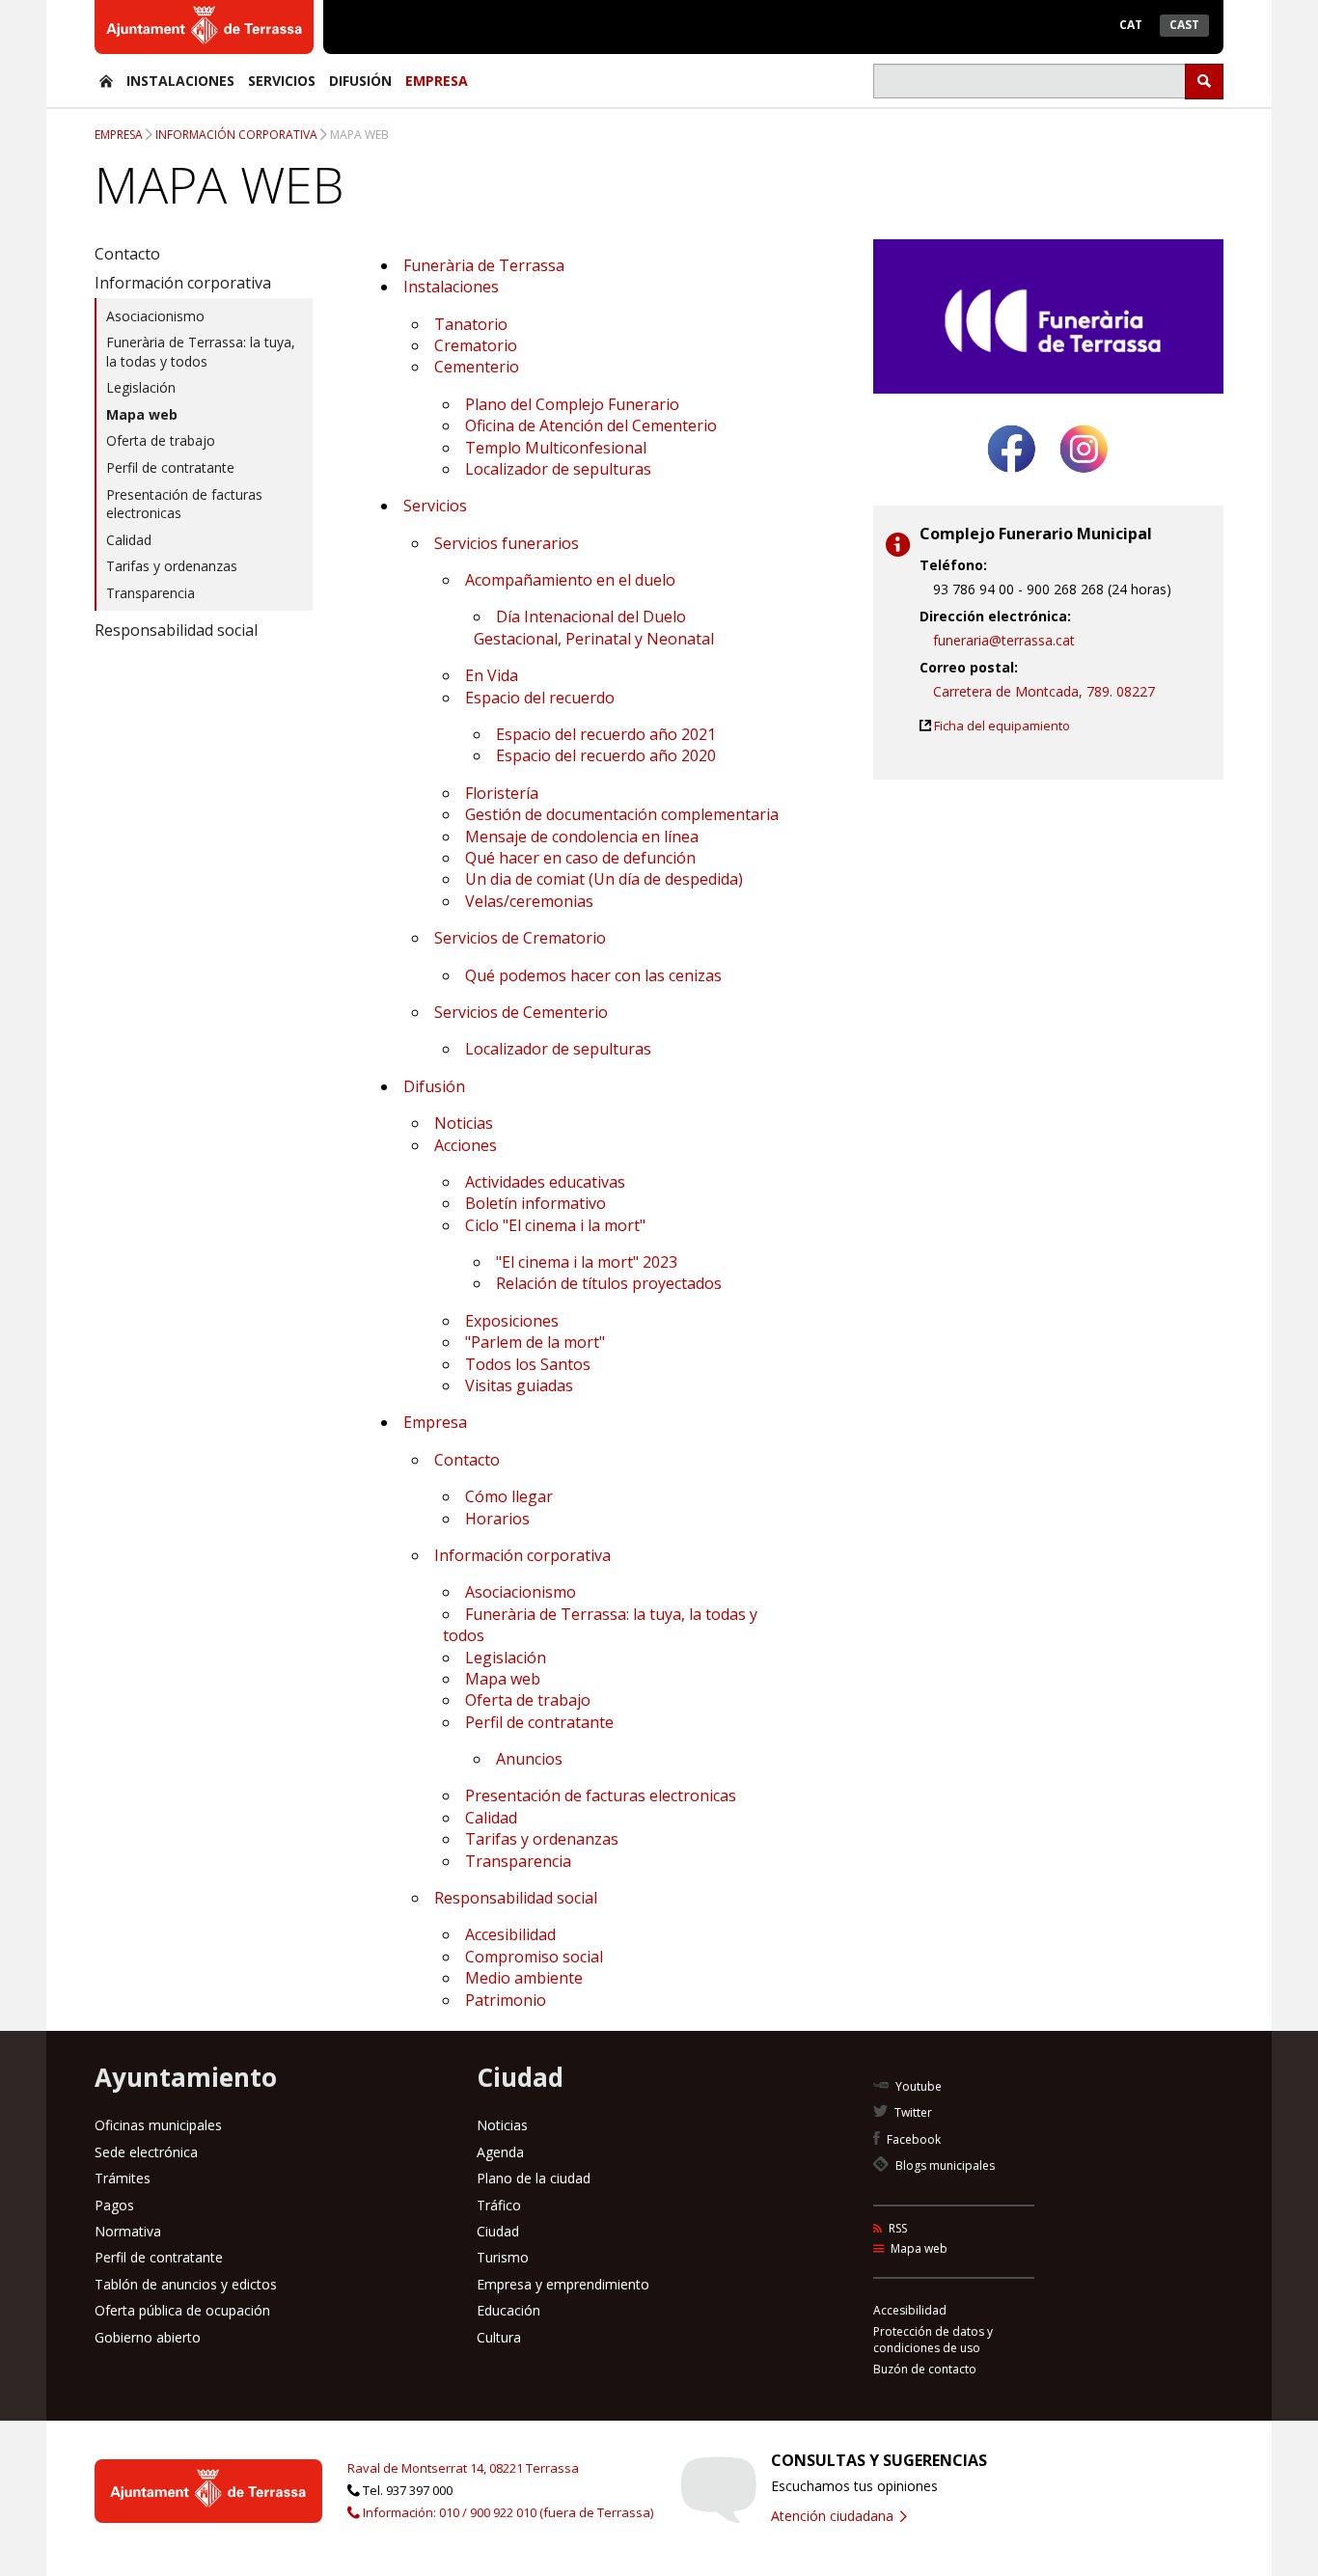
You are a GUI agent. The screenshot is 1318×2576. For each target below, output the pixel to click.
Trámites (123, 2178)
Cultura (499, 2337)
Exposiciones (512, 1321)
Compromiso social (534, 1957)
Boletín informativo (535, 1203)
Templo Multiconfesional (556, 448)
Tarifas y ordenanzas (542, 1839)
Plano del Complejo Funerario (572, 404)
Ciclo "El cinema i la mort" (555, 1225)
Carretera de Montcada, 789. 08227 (1044, 691)
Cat (1131, 25)
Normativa (128, 2231)
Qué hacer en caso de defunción (580, 858)
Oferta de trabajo (528, 1700)
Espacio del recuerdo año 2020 (606, 755)
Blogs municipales (944, 2165)
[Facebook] (1012, 480)
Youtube (917, 2086)
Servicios (282, 81)
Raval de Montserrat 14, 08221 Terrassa (463, 2468)
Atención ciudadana (834, 2516)
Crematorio (476, 345)
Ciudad (498, 2231)
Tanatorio (471, 324)
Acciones (466, 1145)
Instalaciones (180, 81)
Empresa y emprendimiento (563, 2284)
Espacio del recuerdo (540, 698)
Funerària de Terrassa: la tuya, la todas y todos (201, 352)
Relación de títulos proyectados (609, 1283)
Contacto (467, 1460)
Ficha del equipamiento (1002, 726)
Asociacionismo (521, 1592)
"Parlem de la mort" (535, 1342)
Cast (1184, 25)
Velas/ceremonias (529, 901)
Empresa (437, 81)
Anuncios (529, 1759)
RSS (896, 2228)
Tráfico (499, 2205)
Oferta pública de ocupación (182, 2310)
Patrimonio (506, 2000)
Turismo (503, 2257)
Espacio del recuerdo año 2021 (606, 734)
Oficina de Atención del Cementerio (591, 425)
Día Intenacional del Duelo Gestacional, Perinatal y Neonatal (594, 627)
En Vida (492, 675)
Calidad (491, 1818)
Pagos (114, 2205)
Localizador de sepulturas (558, 469)
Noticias (464, 1123)
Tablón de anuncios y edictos (186, 2284)
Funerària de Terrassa (484, 265)
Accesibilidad (510, 1934)
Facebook (912, 2139)
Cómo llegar (509, 1496)
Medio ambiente (524, 1978)
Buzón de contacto (925, 2369)
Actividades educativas (545, 1182)
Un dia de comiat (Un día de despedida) (604, 879)
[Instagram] (1084, 480)
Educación (508, 2310)
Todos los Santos (528, 1364)
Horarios (497, 1519)
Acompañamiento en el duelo (570, 580)
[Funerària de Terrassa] (106, 80)
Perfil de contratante (539, 1722)
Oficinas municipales (158, 2125)
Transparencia (518, 1861)
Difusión (360, 81)
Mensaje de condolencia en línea (582, 836)
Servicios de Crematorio (520, 938)
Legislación (506, 1658)
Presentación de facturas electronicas (601, 1795)
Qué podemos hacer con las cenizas (593, 975)
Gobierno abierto (148, 2337)
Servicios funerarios (507, 543)
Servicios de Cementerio (521, 1012)
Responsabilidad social (516, 1898)
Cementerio (477, 367)
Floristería (502, 793)
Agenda (500, 2152)
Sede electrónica (146, 2152)
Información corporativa (236, 135)
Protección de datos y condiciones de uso (933, 2340)
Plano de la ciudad (534, 2178)
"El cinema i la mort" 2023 (587, 1262)
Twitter (912, 2112)
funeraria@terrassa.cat (1004, 640)
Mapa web (359, 135)
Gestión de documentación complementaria (622, 814)
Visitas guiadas (519, 1385)
